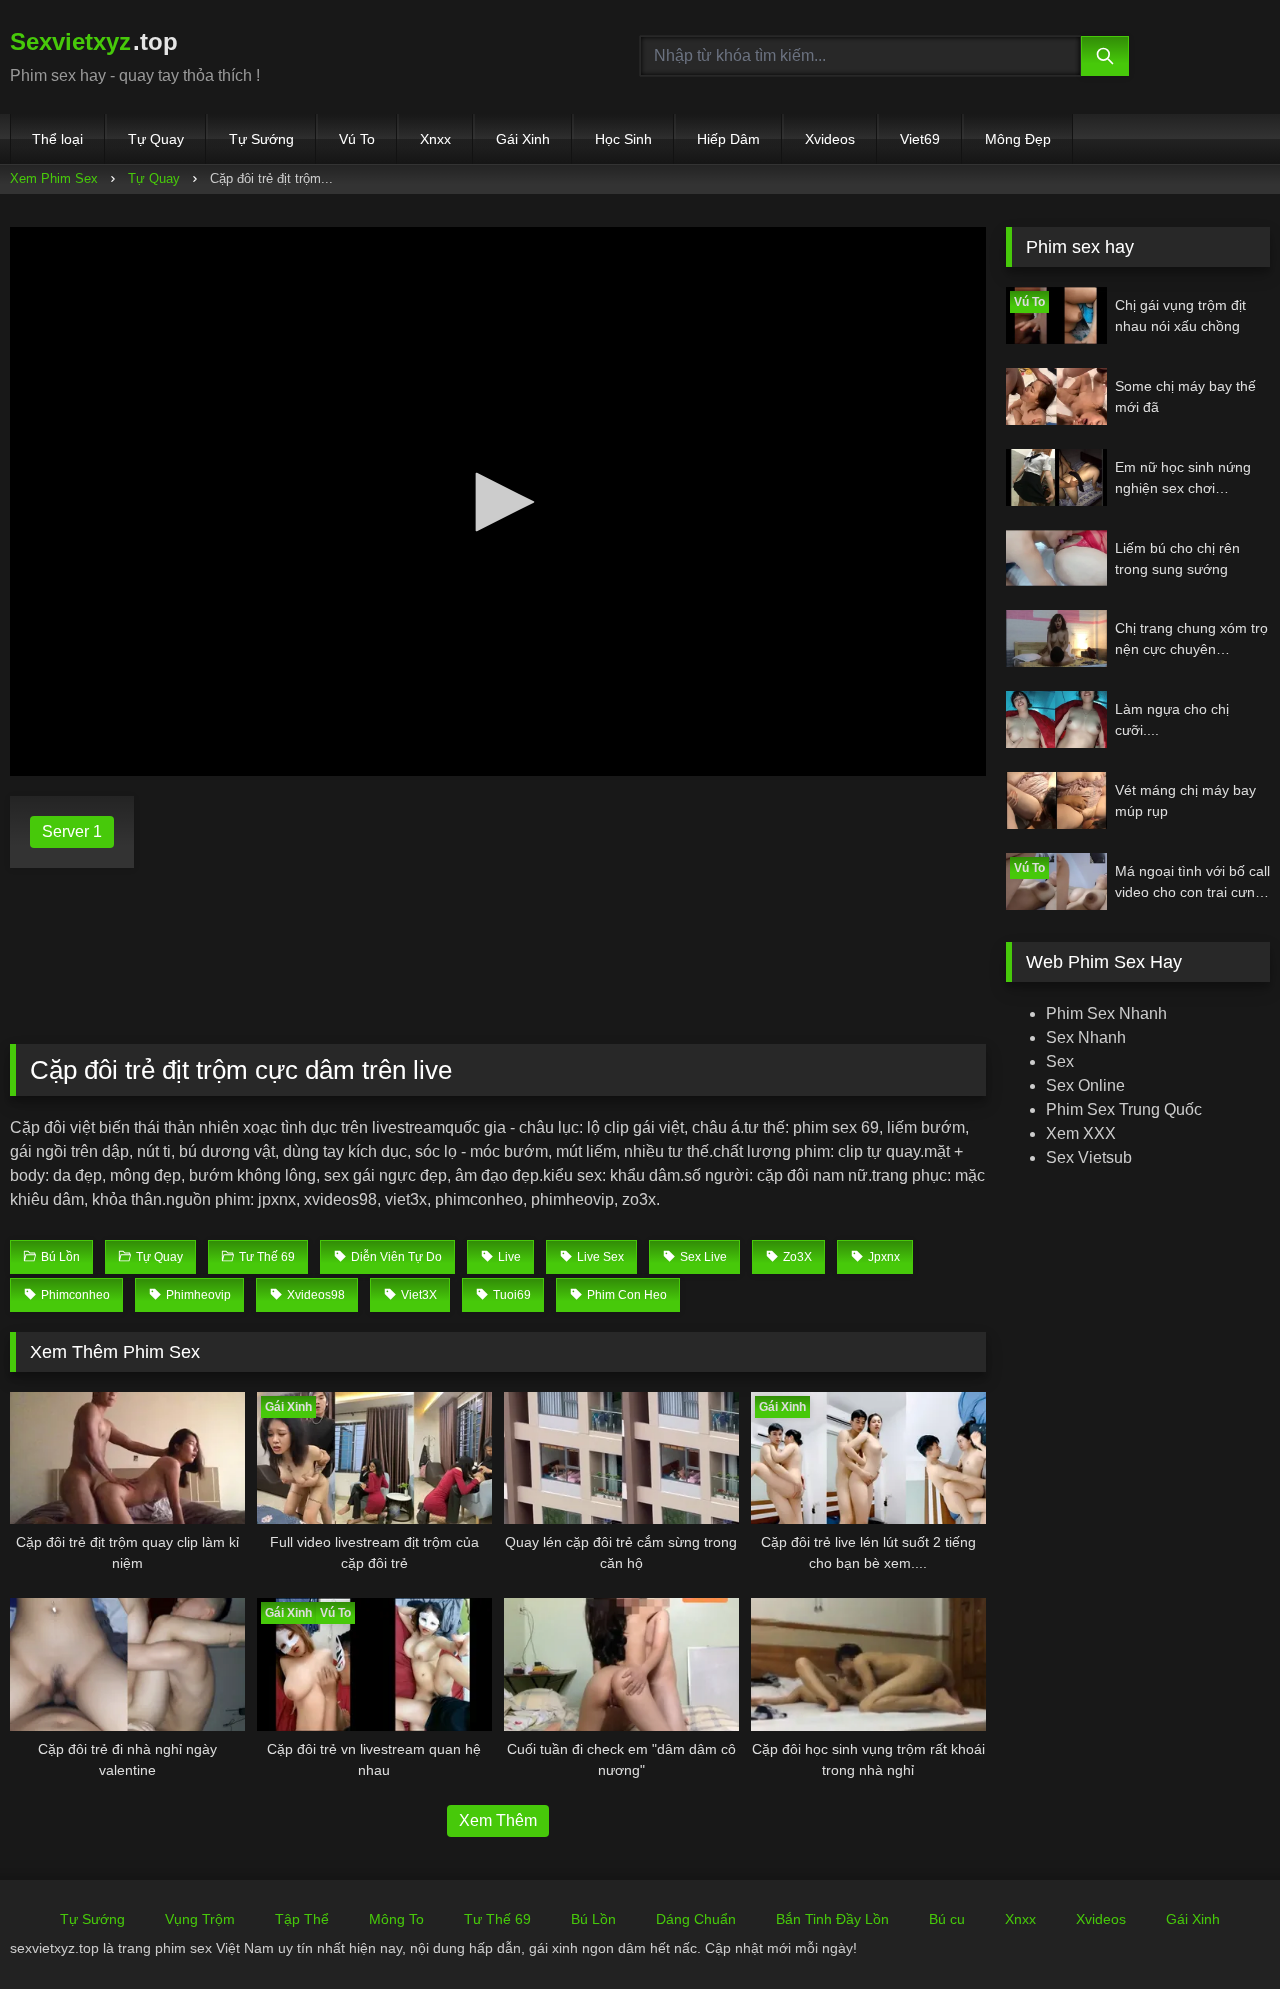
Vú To (357, 139)
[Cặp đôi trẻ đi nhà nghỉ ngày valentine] (127, 1664)
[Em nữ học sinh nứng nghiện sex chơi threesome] (1056, 477)
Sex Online (1085, 1085)
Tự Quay (156, 139)
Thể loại (57, 139)
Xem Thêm (498, 1820)
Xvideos (830, 139)
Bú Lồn (593, 1919)
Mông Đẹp (1018, 139)
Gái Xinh (523, 139)
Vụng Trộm (200, 1919)
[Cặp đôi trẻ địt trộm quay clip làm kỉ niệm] (127, 1458)
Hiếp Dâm (728, 139)
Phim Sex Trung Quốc (1124, 1109)
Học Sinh (623, 139)
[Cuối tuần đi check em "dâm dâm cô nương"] (621, 1664)
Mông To (396, 1919)
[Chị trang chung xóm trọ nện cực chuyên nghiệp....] (1056, 638)
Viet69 (920, 139)
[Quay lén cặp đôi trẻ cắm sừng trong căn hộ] (621, 1458)
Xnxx (435, 139)
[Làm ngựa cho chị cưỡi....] (1056, 719)
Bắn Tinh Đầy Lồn (832, 1919)
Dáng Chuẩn (696, 1919)
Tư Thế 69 (497, 1919)
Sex (1060, 1061)
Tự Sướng (261, 139)
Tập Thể (302, 1919)
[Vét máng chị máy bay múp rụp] (1056, 800)
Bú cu (947, 1919)
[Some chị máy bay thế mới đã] (1056, 396)
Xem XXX (1081, 1133)
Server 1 (72, 831)
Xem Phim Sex (54, 178)
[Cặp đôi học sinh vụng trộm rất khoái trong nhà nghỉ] (868, 1664)
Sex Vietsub (1089, 1157)
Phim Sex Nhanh (1106, 1013)
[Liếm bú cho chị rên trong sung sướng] (1056, 558)
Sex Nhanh (1086, 1037)
